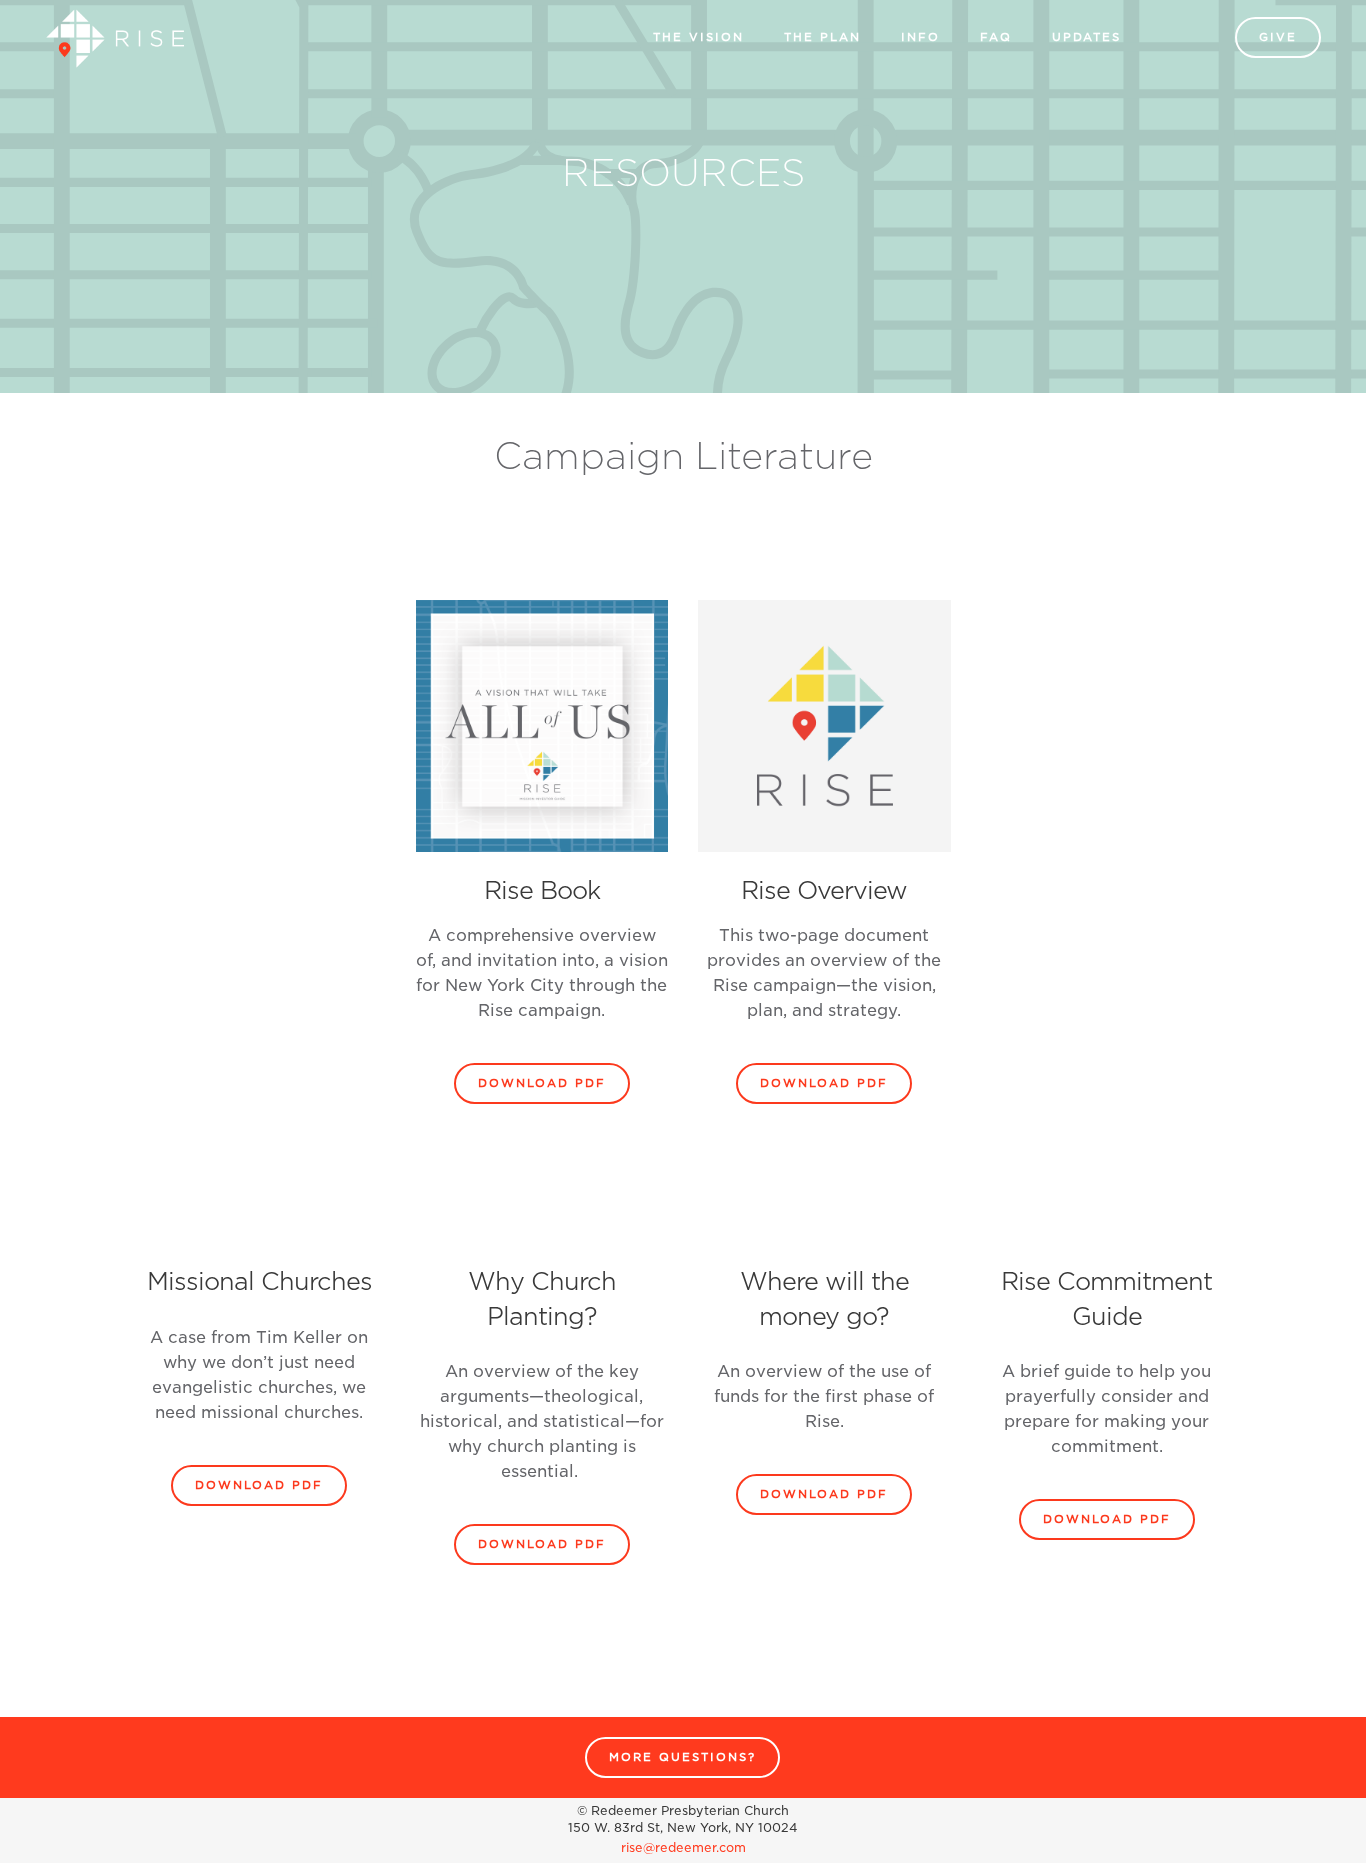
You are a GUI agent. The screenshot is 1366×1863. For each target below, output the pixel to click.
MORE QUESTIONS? (682, 1757)
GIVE (1278, 37)
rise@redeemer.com (683, 1847)
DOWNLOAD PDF (542, 1083)
